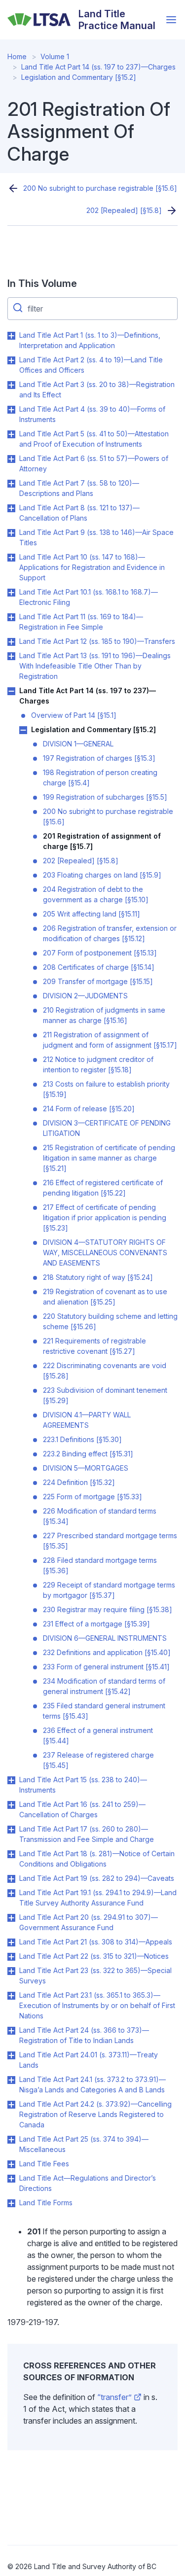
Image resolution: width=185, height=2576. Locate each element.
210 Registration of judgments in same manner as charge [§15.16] (104, 1015)
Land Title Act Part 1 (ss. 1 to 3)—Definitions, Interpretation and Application (90, 340)
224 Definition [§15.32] (79, 1482)
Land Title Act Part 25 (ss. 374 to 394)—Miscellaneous (84, 2144)
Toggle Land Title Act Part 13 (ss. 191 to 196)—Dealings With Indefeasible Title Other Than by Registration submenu (11, 656)
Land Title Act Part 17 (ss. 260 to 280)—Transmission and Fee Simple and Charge (87, 1834)
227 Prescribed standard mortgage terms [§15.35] (110, 1541)
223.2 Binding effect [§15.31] (88, 1454)
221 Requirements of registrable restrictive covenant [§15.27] (94, 1346)
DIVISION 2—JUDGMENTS (85, 996)
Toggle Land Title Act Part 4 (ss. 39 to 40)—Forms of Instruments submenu (11, 410)
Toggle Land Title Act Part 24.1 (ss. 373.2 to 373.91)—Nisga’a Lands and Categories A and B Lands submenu (11, 2080)
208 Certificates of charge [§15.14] (99, 967)
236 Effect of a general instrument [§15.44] (98, 1735)
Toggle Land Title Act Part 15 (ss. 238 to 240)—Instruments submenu (11, 1780)
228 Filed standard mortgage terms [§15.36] (100, 1565)
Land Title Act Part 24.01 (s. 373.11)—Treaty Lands (89, 2060)
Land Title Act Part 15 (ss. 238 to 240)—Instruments (83, 1785)
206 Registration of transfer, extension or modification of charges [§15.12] (110, 933)
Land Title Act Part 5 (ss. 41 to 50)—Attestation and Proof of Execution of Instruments (94, 439)
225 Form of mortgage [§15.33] (92, 1497)
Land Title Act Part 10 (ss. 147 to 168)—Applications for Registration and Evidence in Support (92, 567)
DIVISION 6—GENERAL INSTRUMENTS (105, 1638)
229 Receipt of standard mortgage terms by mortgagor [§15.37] (109, 1590)
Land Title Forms (46, 2203)
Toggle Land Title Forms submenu (11, 2203)
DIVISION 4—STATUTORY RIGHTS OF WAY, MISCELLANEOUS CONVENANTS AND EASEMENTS (105, 1253)
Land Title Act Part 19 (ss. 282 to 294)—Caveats (97, 1878)
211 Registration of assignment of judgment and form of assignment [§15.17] (110, 1040)
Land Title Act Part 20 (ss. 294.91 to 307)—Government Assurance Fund (89, 1922)
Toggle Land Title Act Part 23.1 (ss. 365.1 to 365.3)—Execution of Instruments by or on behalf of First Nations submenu (11, 1996)
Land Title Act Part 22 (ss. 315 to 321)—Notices (94, 1956)
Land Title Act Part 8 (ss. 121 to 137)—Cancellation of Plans (79, 513)
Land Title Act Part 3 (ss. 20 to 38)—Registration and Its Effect (97, 389)
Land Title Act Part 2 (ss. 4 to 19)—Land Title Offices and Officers (91, 365)
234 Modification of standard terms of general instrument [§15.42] (104, 1686)
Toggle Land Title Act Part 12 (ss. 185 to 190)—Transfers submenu (11, 642)
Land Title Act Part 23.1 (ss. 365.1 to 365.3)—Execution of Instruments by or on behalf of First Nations (97, 2005)
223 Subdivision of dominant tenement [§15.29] (105, 1395)
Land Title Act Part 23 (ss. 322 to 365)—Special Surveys (95, 1976)
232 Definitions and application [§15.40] (107, 1652)
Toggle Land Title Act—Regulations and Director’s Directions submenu (11, 2179)
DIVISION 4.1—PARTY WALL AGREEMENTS (87, 1420)
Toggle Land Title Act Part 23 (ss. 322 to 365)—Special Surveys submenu (11, 1971)
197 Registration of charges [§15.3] (99, 758)
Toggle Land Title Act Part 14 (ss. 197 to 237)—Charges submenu (11, 691)
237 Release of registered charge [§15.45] (98, 1760)
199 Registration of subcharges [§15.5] (105, 797)
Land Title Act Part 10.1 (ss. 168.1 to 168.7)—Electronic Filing (89, 597)
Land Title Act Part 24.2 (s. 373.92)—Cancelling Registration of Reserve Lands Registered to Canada (95, 2114)
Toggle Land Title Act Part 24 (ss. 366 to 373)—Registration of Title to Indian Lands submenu (11, 2031)
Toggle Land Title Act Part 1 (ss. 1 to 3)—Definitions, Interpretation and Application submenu (11, 336)
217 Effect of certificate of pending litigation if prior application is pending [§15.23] (105, 1217)
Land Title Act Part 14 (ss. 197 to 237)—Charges (98, 67)
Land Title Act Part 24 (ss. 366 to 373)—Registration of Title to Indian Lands (84, 2035)
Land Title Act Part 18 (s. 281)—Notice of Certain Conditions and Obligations (97, 1859)
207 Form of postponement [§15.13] (100, 953)
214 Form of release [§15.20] (89, 1109)
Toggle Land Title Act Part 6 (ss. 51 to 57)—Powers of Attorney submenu (11, 459)
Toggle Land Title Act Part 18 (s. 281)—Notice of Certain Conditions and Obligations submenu (11, 1854)
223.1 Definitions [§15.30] (82, 1439)
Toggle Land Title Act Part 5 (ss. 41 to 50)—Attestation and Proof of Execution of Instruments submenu (11, 434)
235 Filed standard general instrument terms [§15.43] (104, 1711)
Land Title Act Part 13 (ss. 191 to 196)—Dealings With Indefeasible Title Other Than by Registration (95, 666)
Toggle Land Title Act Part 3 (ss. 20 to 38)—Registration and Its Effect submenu (11, 385)
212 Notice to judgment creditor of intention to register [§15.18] (98, 1064)
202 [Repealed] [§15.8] (124, 210)
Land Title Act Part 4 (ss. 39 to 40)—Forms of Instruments (92, 414)
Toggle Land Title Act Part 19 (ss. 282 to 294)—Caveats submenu (11, 1879)
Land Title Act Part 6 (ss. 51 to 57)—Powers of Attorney (94, 463)
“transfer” (114, 2397)
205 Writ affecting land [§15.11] (92, 914)
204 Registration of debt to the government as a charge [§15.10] (96, 894)
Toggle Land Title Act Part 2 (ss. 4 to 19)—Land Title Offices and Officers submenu (11, 360)
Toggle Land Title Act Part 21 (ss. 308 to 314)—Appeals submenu (11, 1942)
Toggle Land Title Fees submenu (11, 2164)
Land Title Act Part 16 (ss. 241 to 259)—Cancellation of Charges (82, 1809)
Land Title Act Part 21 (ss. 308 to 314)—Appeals (96, 1942)
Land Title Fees (44, 2164)
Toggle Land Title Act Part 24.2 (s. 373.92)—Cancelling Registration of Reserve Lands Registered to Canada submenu (11, 2105)
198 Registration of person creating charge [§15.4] (100, 777)
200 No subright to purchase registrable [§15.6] (100, 188)
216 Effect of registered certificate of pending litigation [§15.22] (103, 1188)
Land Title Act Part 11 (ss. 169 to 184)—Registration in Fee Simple (81, 622)
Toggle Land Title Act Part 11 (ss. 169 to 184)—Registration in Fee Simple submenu (11, 617)
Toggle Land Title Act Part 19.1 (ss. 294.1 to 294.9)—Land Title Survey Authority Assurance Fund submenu (11, 1893)
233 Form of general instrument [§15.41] (106, 1667)
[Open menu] (171, 20)
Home (17, 56)
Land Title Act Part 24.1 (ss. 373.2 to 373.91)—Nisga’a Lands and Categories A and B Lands (92, 2084)
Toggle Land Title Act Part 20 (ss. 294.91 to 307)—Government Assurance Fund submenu (11, 1918)
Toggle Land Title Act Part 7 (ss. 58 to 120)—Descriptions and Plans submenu (11, 484)
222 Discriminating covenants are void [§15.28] (105, 1371)
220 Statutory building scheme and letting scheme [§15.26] (110, 1321)
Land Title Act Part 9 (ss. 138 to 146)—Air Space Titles (96, 537)
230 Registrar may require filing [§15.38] (108, 1609)
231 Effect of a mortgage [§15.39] (96, 1624)
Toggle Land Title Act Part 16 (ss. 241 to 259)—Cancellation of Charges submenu (11, 1805)
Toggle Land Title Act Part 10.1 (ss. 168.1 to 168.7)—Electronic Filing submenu (11, 593)
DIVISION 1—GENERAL (78, 744)
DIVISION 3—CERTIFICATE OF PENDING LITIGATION (107, 1128)
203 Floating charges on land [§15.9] (102, 875)
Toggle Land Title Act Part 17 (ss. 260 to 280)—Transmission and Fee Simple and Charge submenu (11, 1830)
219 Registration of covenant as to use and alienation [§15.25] (105, 1297)
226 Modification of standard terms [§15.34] (100, 1516)
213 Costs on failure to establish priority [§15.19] (106, 1089)
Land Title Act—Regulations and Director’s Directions (88, 2183)
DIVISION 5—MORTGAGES (86, 1468)
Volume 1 (55, 56)
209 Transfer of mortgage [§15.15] (98, 981)
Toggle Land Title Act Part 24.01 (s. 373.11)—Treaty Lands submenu (11, 2055)
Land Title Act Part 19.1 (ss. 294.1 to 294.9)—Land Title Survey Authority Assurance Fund (98, 1898)
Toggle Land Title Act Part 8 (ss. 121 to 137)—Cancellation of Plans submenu (11, 508)
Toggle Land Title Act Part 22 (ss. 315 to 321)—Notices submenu (11, 1957)
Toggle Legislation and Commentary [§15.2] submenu (23, 730)
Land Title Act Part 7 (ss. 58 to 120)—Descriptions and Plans (79, 488)
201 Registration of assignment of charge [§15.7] (102, 841)
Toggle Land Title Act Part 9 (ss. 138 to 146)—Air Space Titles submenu (11, 533)
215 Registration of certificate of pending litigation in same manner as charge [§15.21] (109, 1158)
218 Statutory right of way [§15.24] (98, 1277)
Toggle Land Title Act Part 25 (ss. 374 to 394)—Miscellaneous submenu (11, 2140)
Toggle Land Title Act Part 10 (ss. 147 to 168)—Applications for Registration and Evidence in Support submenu (11, 558)
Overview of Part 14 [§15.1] (74, 715)
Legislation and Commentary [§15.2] (79, 77)
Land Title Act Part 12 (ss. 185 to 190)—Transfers (97, 641)
